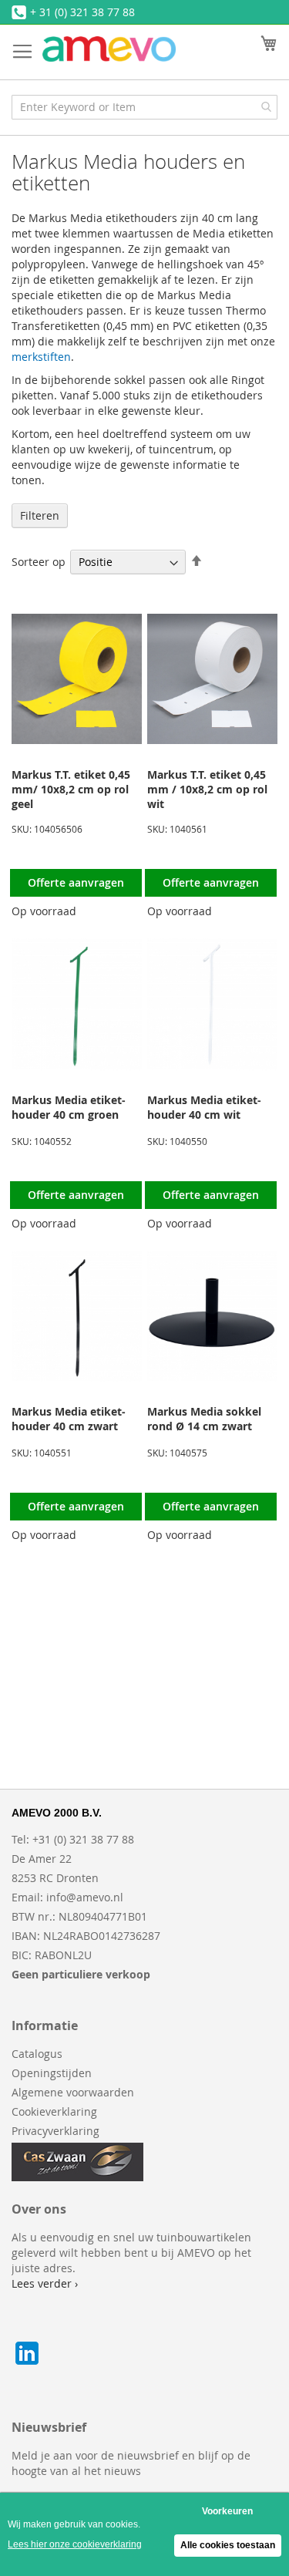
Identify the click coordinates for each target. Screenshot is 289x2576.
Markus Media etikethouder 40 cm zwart (69, 1419)
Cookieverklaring (54, 2111)
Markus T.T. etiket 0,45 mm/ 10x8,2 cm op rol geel (71, 789)
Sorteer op (39, 562)
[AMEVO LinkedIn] (27, 2364)
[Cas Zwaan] (77, 2177)
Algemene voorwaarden (73, 2092)
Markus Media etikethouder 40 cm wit (204, 1107)
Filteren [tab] (40, 515)
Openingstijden (52, 2073)
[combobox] (144, 107)
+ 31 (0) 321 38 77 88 (82, 12)
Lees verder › (45, 2283)
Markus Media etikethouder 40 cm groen (69, 1107)
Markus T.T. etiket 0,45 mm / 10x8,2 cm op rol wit (207, 789)
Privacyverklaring (55, 2131)
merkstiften (41, 357)
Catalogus (37, 2054)
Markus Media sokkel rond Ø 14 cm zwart (204, 1419)
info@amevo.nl (85, 1897)
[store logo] (109, 49)
